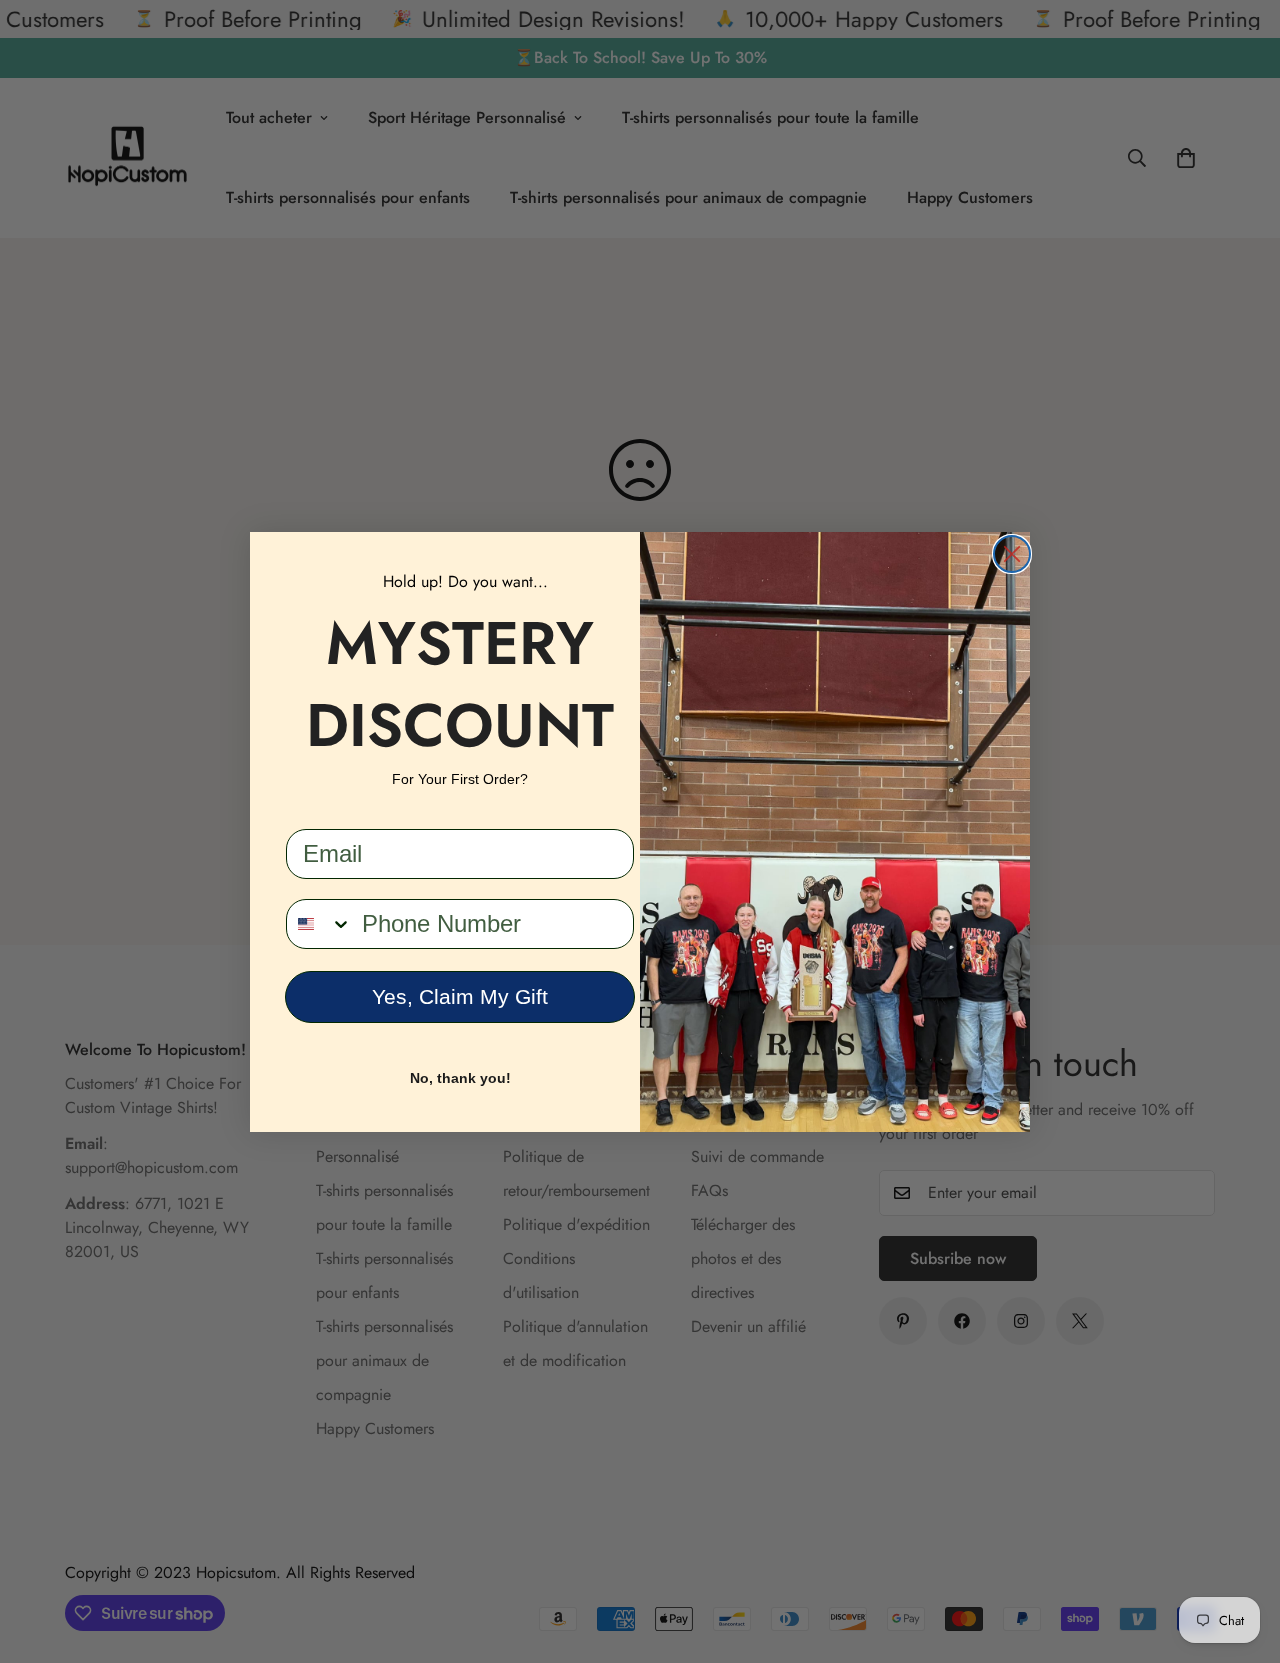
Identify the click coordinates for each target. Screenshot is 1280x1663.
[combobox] (319, 924)
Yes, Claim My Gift (460, 996)
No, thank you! (460, 1078)
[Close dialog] (1012, 554)
